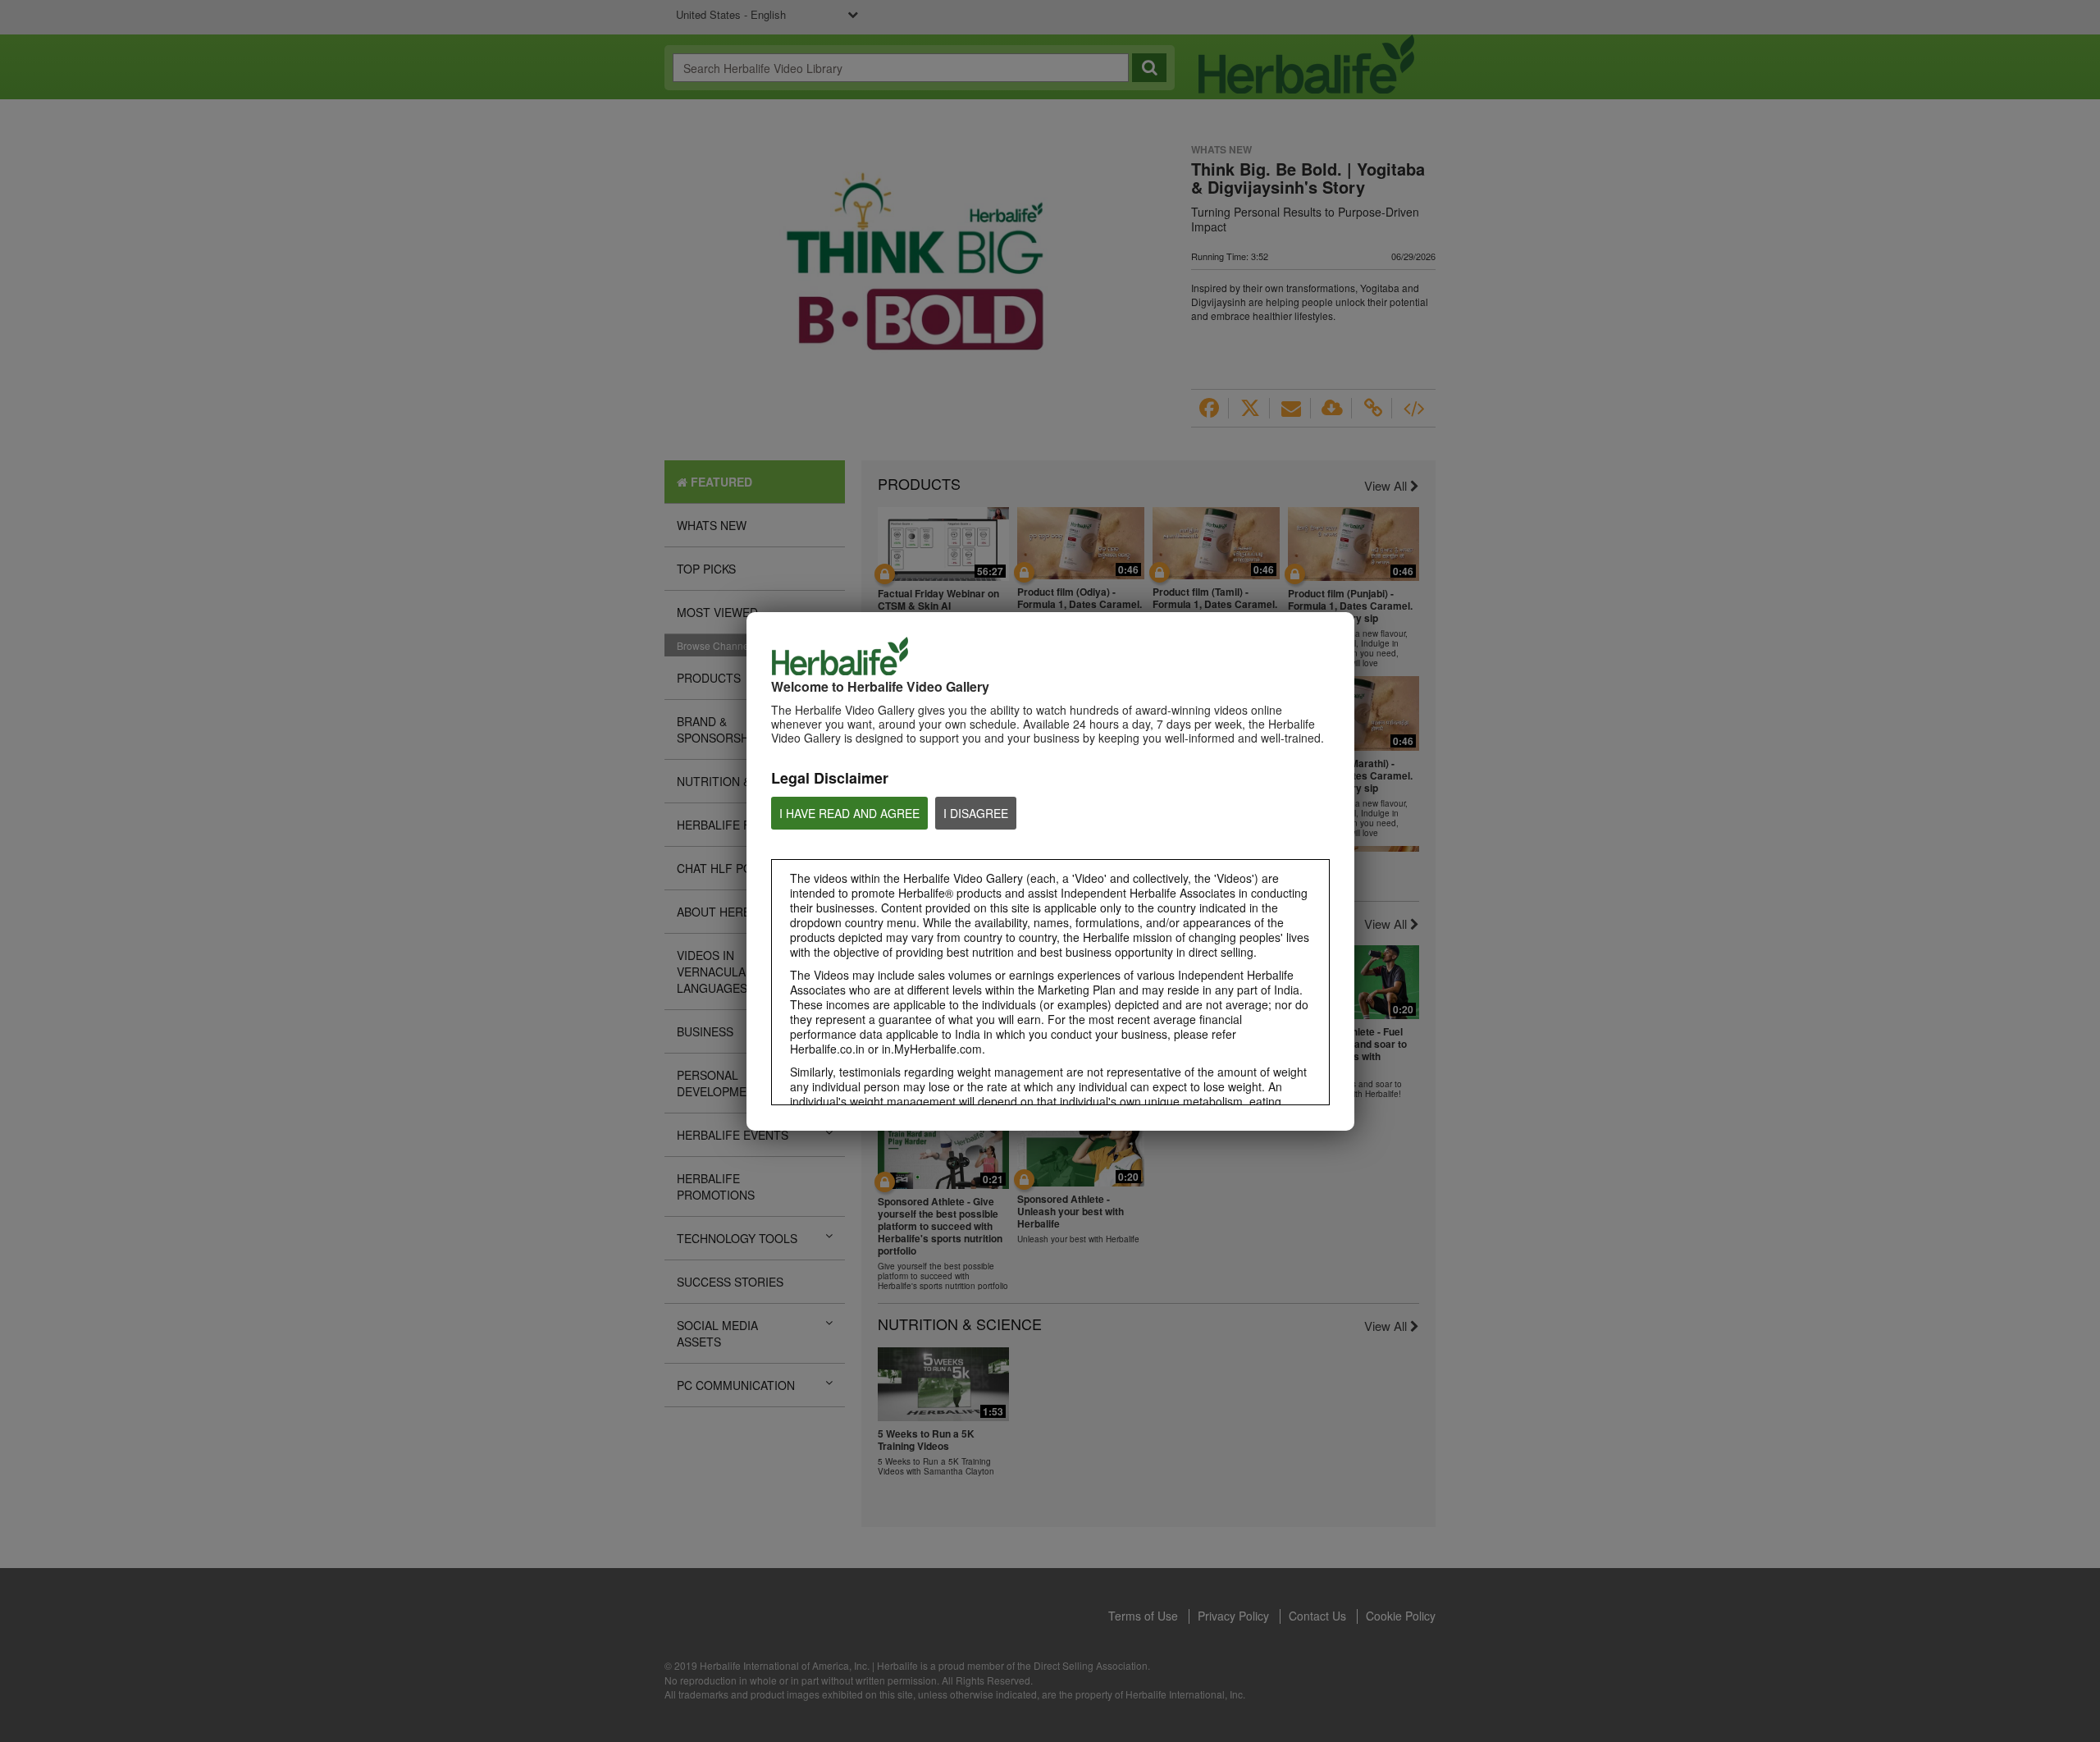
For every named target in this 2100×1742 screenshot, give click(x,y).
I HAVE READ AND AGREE (849, 813)
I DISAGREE (976, 813)
